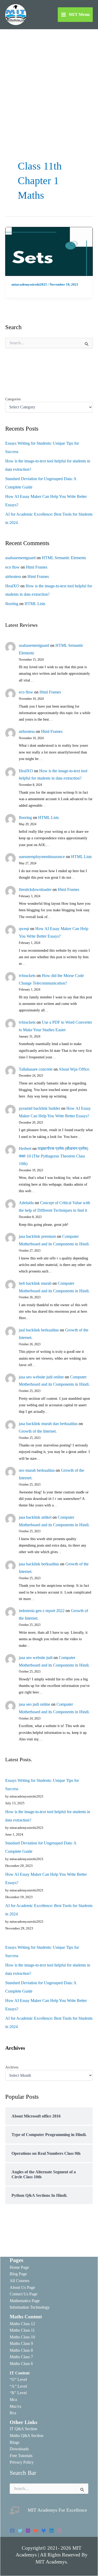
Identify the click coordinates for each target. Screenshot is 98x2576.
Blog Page (18, 2274)
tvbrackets (27, 976)
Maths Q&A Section (27, 2436)
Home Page (19, 2267)
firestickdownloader (35, 889)
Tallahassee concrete (36, 1069)
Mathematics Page (25, 2301)
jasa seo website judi (36, 1658)
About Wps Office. (74, 1069)
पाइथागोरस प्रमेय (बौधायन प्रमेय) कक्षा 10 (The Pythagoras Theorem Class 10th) (53, 1156)
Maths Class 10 (22, 2337)
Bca (13, 2413)
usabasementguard (20, 558)
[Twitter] (20, 2531)
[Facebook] (12, 2531)
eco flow (12, 567)
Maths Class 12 (22, 2324)
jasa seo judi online (34, 1704)
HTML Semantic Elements (64, 558)
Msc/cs (15, 2406)
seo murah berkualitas (37, 1470)
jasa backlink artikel (35, 1517)
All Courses (19, 2281)
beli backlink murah (35, 1283)
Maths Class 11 (22, 2330)
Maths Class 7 (21, 2357)
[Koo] (44, 2531)
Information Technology (30, 2307)
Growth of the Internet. (38, 1431)
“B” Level (18, 2393)
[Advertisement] (49, 81)
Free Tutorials (21, 2456)
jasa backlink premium (37, 1236)
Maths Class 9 (21, 2343)
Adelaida (26, 1203)
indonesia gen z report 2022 (42, 1611)
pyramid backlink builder (39, 1108)
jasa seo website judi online (41, 1377)
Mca (13, 2400)
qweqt (24, 929)
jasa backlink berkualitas (39, 1564)
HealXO (12, 586)
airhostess (13, 577)
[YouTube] (36, 2531)
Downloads (19, 2449)
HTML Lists (35, 604)
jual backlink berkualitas (39, 1330)
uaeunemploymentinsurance (42, 857)
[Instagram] (28, 2531)
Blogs (15, 2442)
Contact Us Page (24, 2294)
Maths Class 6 (21, 2364)
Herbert (25, 1148)
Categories (13, 399)
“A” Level (18, 2386)
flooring (12, 604)
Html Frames (37, 567)
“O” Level (18, 2379)
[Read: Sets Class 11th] (49, 251)
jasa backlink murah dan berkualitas (48, 1424)
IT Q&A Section (23, 2429)
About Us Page (22, 2287)
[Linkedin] (51, 2531)
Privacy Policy (22, 2462)
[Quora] (59, 2531)
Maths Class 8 (21, 2350)
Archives (12, 2067)
